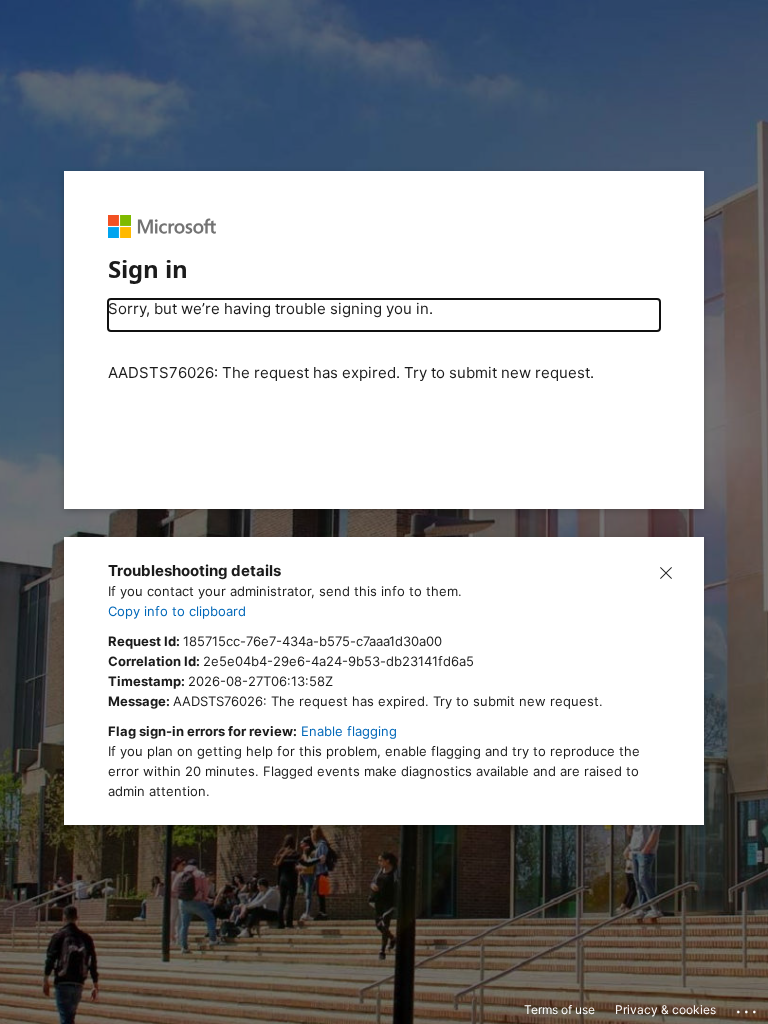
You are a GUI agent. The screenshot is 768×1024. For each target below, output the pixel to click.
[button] (666, 571)
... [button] (748, 1007)
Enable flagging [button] (349, 731)
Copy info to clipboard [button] (177, 611)
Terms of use (559, 1009)
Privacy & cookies (665, 1009)
